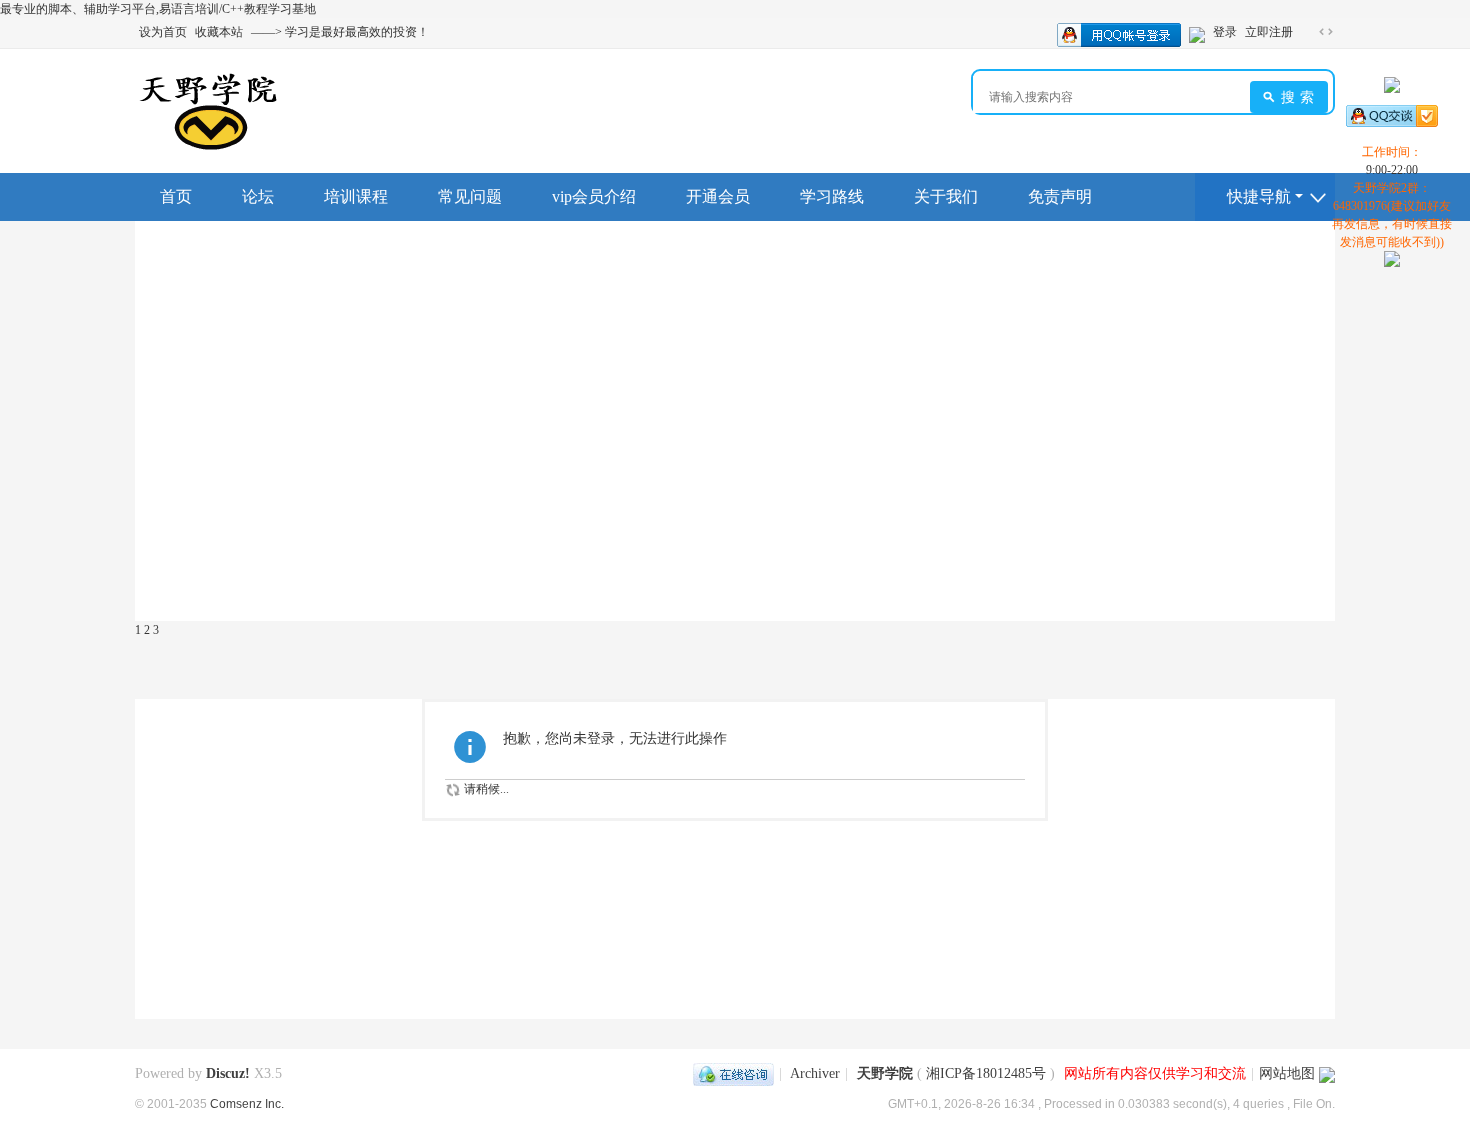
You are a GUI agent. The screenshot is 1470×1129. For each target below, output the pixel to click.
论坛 (258, 196)
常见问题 (470, 196)
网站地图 (1287, 1073)
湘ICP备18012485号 (986, 1073)
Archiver (815, 1073)
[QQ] (733, 1073)
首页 (176, 196)
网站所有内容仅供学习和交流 (1155, 1073)
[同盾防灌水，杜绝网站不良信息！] (1327, 1073)
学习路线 (832, 196)
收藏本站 (219, 32)
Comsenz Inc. (247, 1103)
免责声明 (1060, 196)
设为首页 (163, 32)
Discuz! (228, 1073)
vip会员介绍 (594, 196)
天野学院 (885, 1073)
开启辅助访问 (1307, 32)
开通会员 (718, 196)
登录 (1225, 32)
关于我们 (946, 196)
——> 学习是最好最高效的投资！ (340, 32)
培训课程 (356, 196)
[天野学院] (207, 110)
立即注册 (1269, 32)
